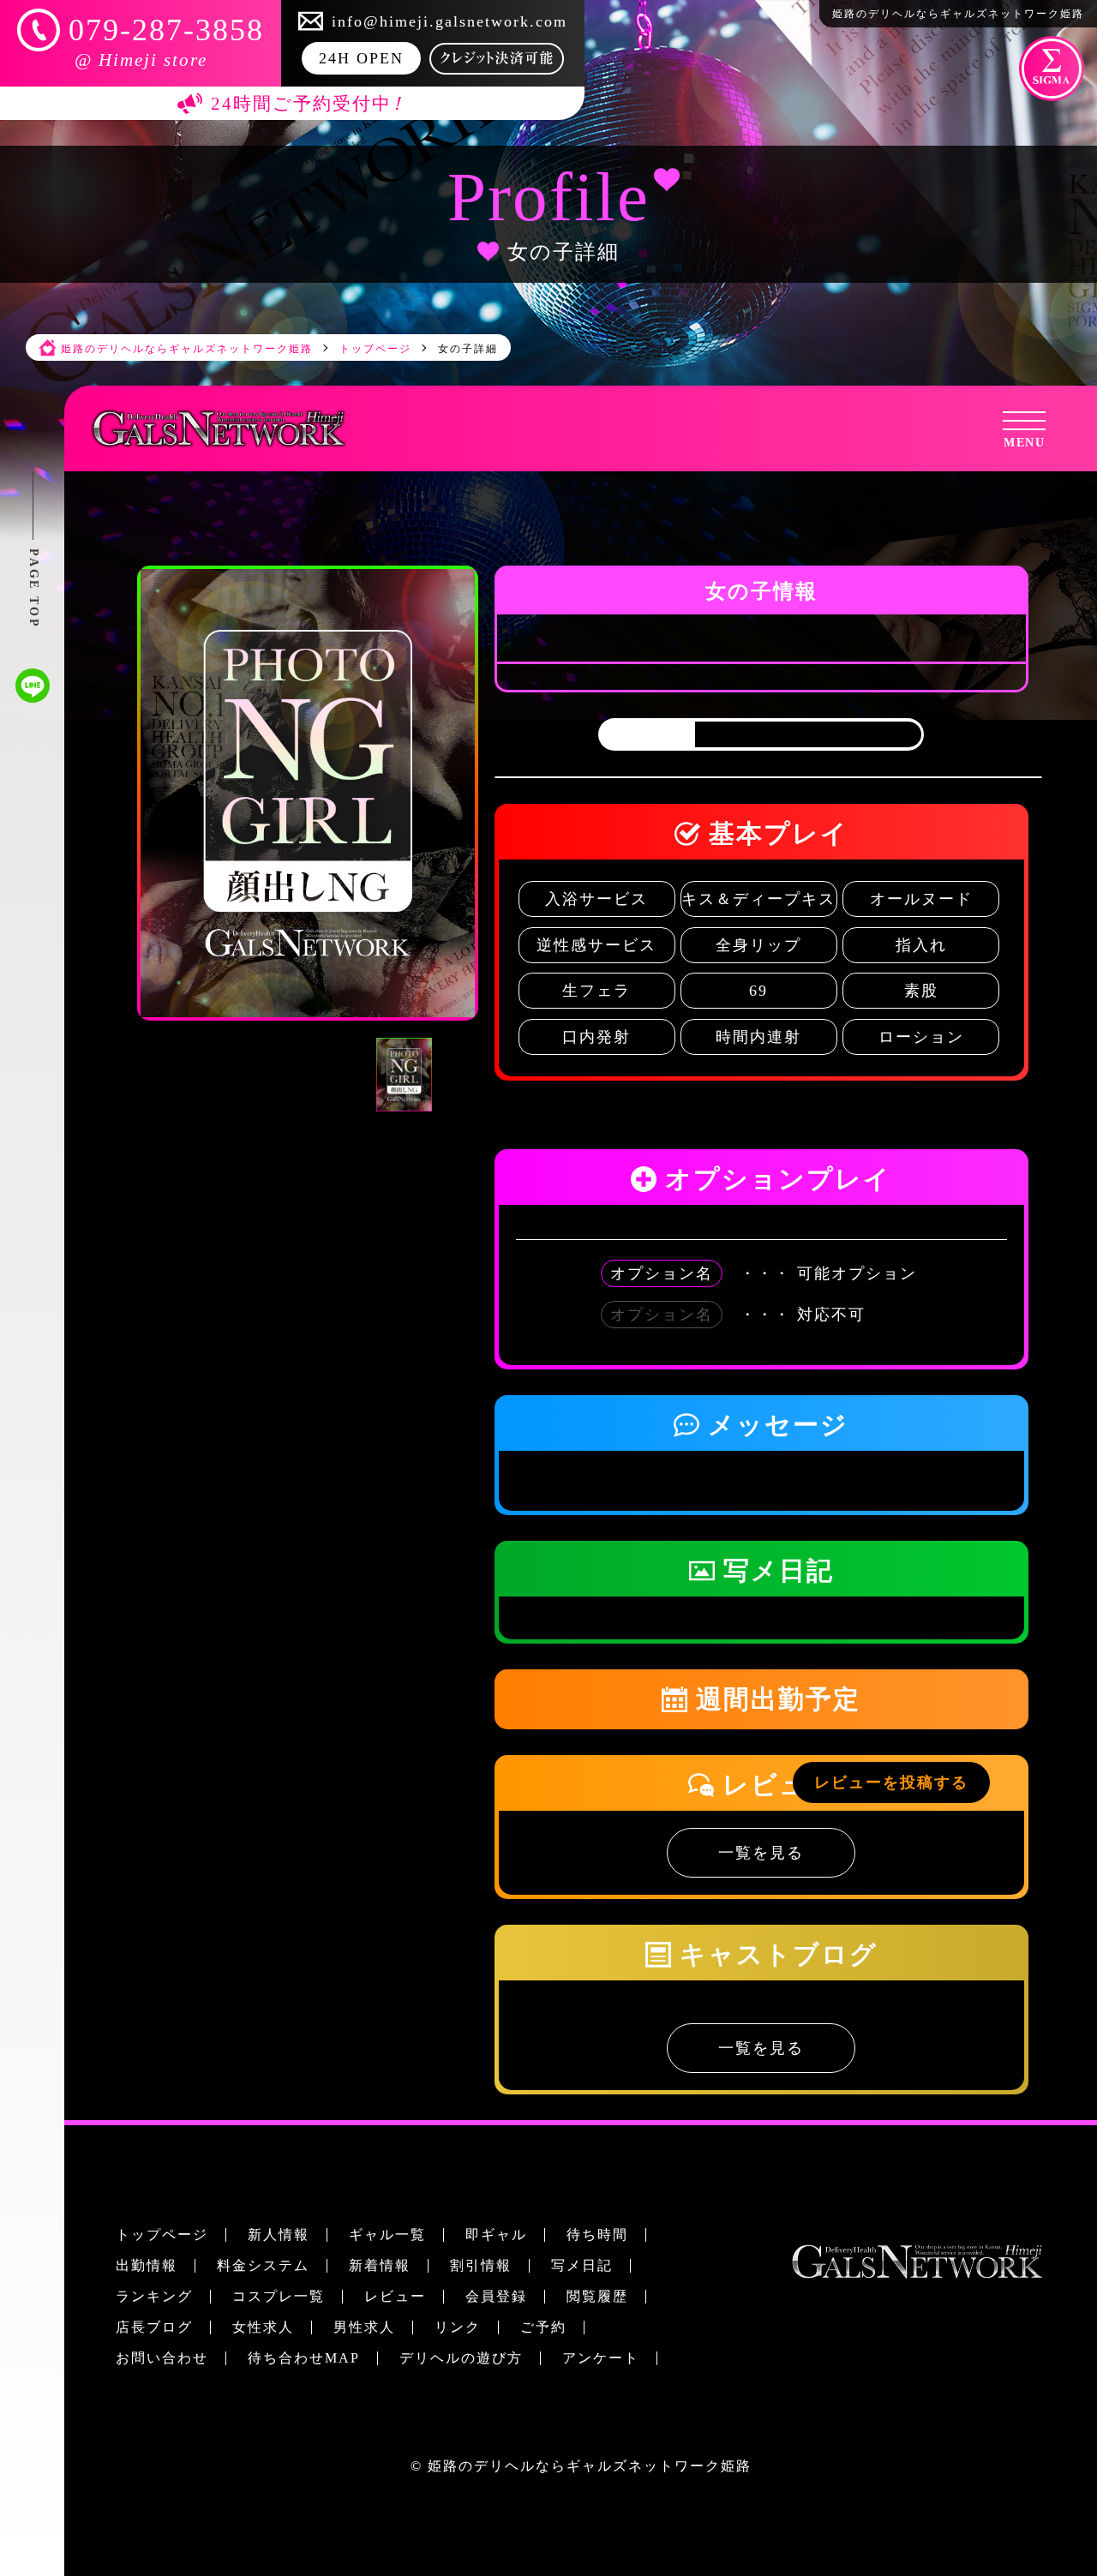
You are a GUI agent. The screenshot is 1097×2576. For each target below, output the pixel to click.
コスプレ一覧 (279, 2296)
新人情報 (279, 2235)
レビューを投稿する (891, 1782)
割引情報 (481, 2265)
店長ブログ (154, 2327)
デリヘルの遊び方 (461, 2358)
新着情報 (380, 2265)
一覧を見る (761, 1853)
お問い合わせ (162, 2358)
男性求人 (364, 2327)
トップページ (162, 2235)
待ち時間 (597, 2235)
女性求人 (263, 2327)
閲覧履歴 (597, 2296)
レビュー (395, 2296)
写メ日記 (582, 2265)
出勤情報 (147, 2265)
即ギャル (496, 2235)
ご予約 (543, 2327)
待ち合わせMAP (304, 2358)
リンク (458, 2327)
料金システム (263, 2265)
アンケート (601, 2358)
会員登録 (496, 2296)
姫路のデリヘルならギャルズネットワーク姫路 (590, 2466)
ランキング (154, 2296)
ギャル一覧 (387, 2235)
